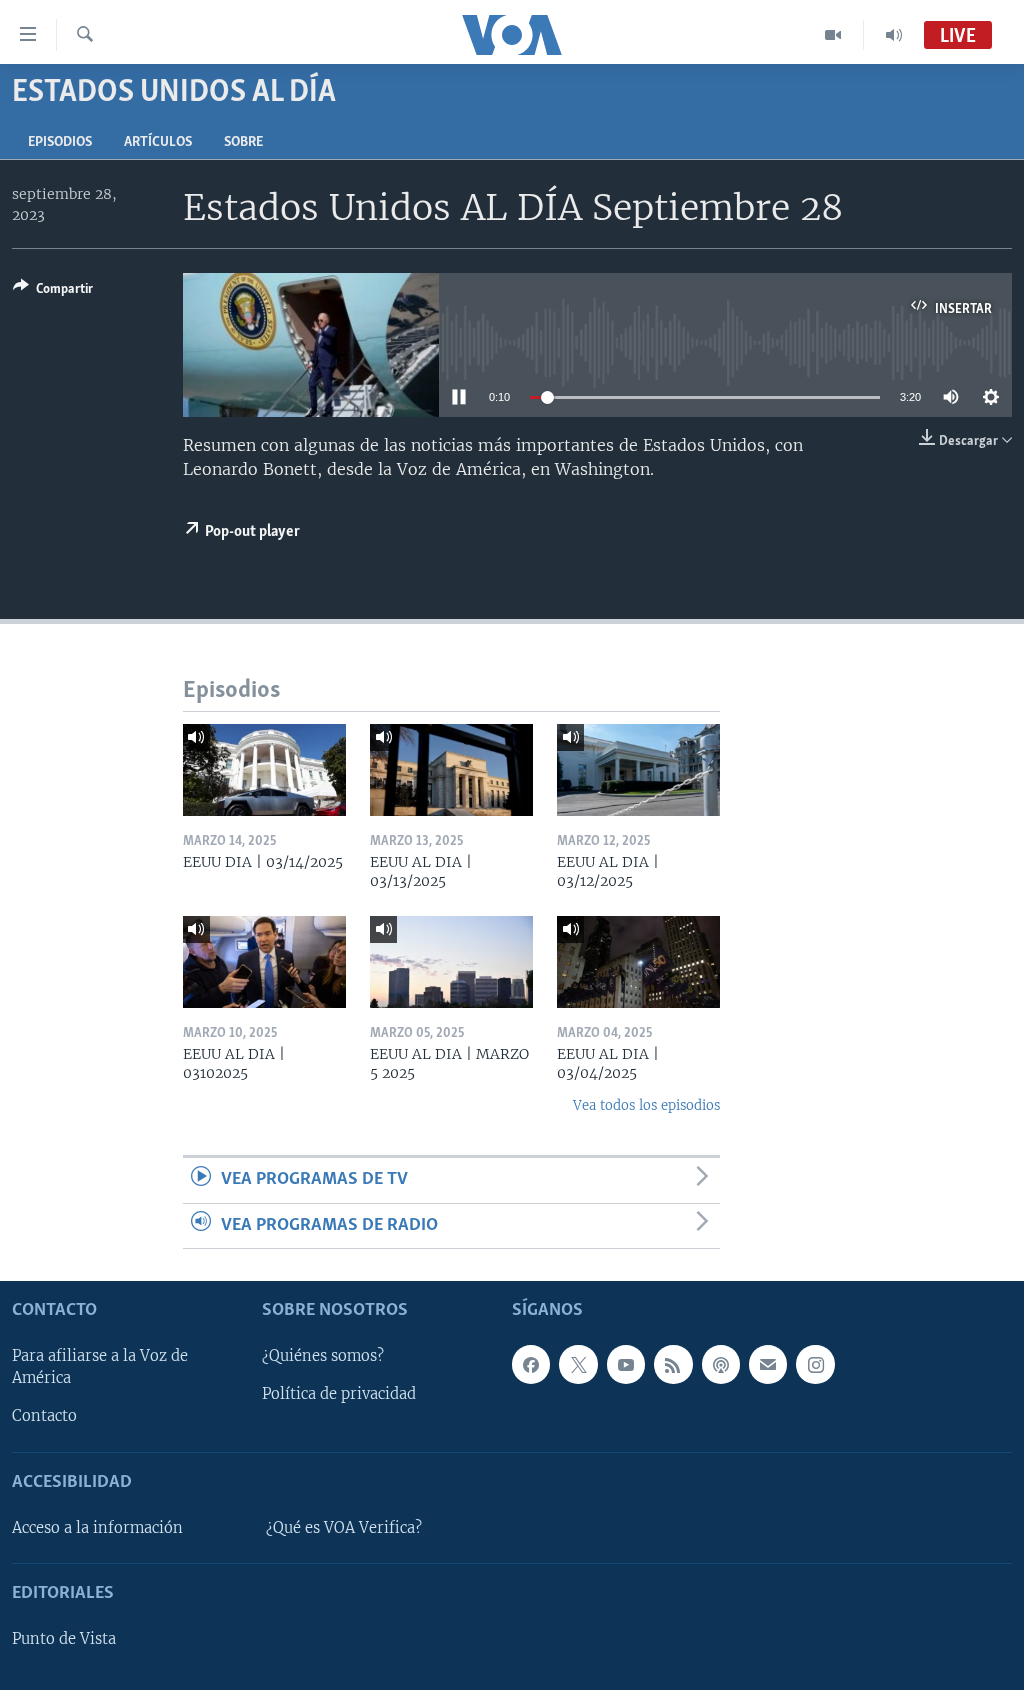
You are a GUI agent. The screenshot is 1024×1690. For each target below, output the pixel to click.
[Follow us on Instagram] (815, 1364)
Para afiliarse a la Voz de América (100, 1367)
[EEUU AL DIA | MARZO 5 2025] (451, 962)
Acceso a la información (97, 1528)
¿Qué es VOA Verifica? (344, 1528)
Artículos (158, 142)
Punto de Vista (64, 1639)
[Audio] (894, 35)
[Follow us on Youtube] (626, 1364)
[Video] (833, 35)
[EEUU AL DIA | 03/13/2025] (451, 770)
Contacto (44, 1416)
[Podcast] (721, 1364)
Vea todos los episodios (646, 1105)
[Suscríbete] (768, 1364)
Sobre (243, 142)
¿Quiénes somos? (323, 1356)
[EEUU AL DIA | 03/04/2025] (638, 962)
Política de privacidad (339, 1394)
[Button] (53, 292)
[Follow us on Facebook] (531, 1364)
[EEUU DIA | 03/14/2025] (264, 770)
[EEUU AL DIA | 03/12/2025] (638, 770)
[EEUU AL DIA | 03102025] (264, 962)
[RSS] (673, 1364)
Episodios (60, 142)
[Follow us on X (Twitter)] (578, 1364)
